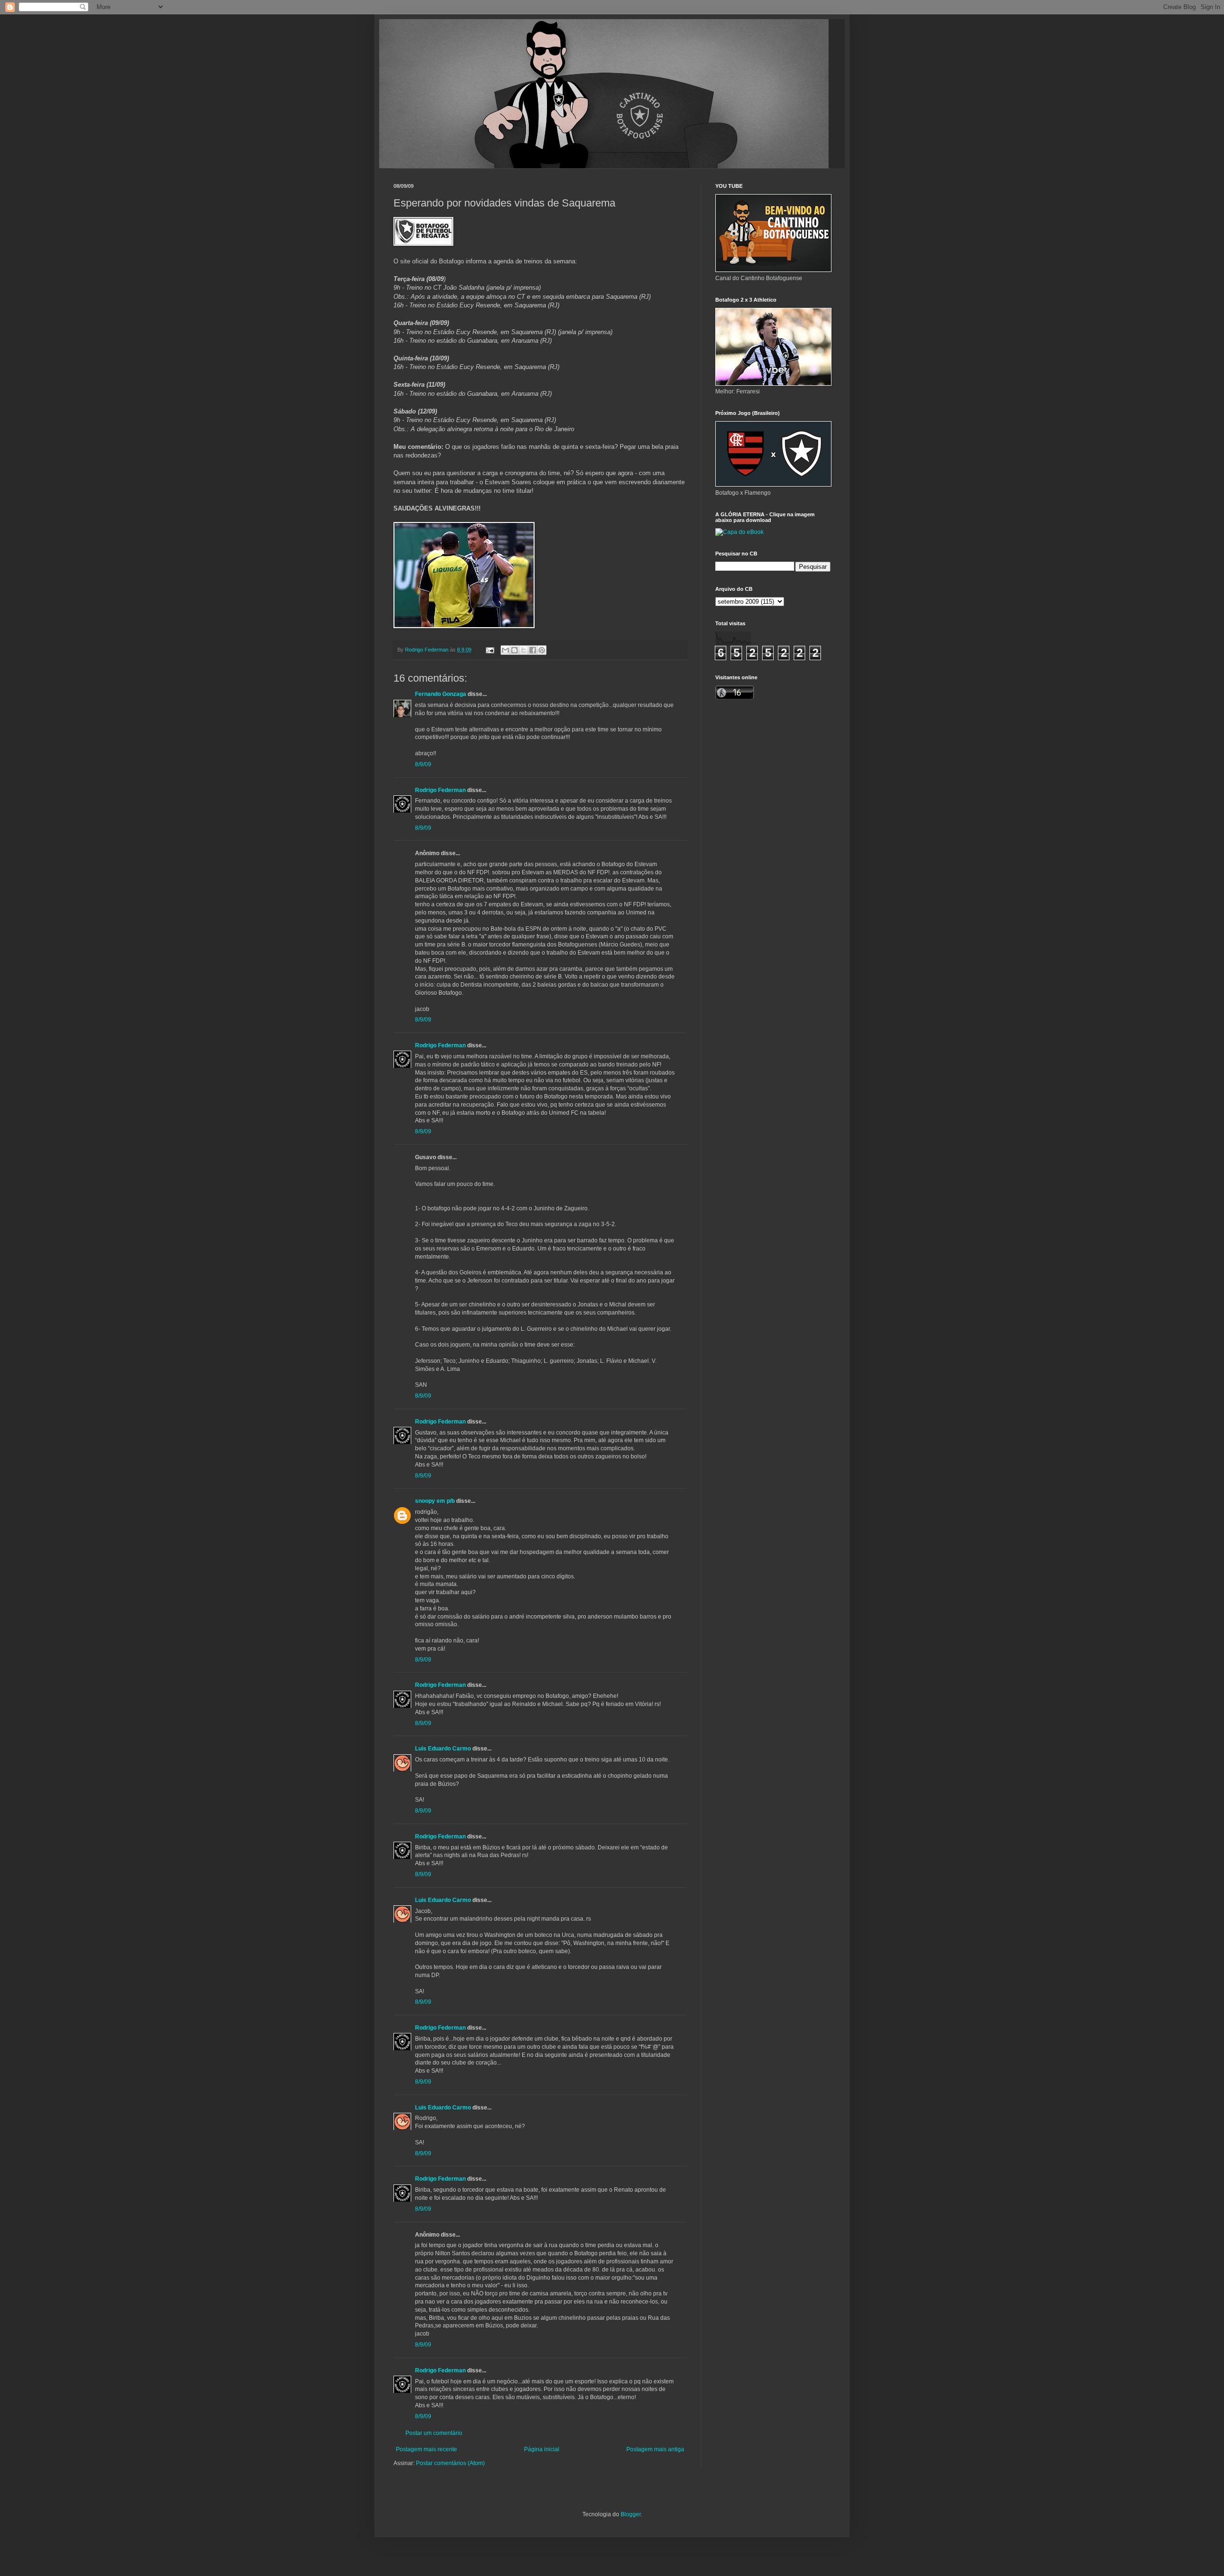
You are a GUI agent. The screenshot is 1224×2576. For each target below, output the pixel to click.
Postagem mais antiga (655, 2449)
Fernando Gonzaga (441, 694)
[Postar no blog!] (514, 650)
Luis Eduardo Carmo (443, 1749)
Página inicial (542, 2449)
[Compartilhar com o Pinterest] (542, 650)
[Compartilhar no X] (524, 650)
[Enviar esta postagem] (490, 650)
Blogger (631, 2514)
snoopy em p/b (435, 1501)
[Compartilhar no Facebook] (533, 650)
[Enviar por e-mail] (505, 650)
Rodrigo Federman (440, 790)
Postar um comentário (434, 2433)
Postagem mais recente (426, 2449)
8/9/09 (423, 764)
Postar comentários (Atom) (450, 2463)
